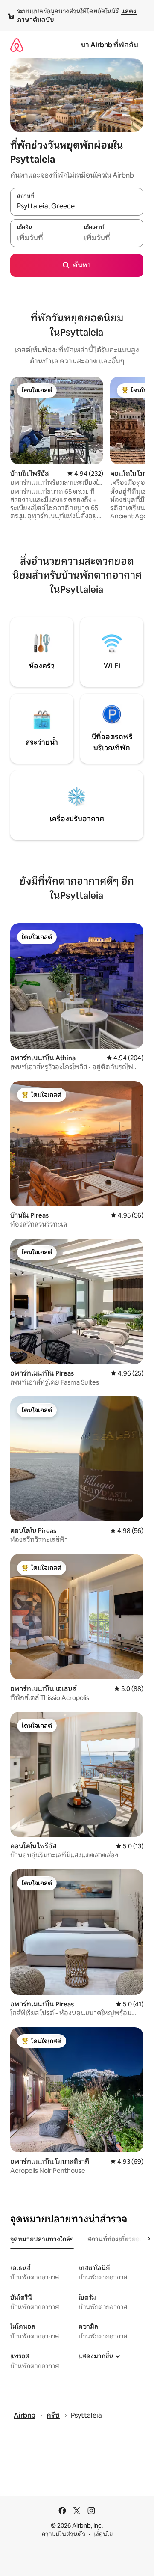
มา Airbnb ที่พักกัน (109, 45)
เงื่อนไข (103, 2534)
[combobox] (77, 206)
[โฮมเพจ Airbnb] (17, 45)
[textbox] (44, 238)
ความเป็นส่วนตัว (63, 2534)
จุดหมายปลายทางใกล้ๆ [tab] (42, 2239)
